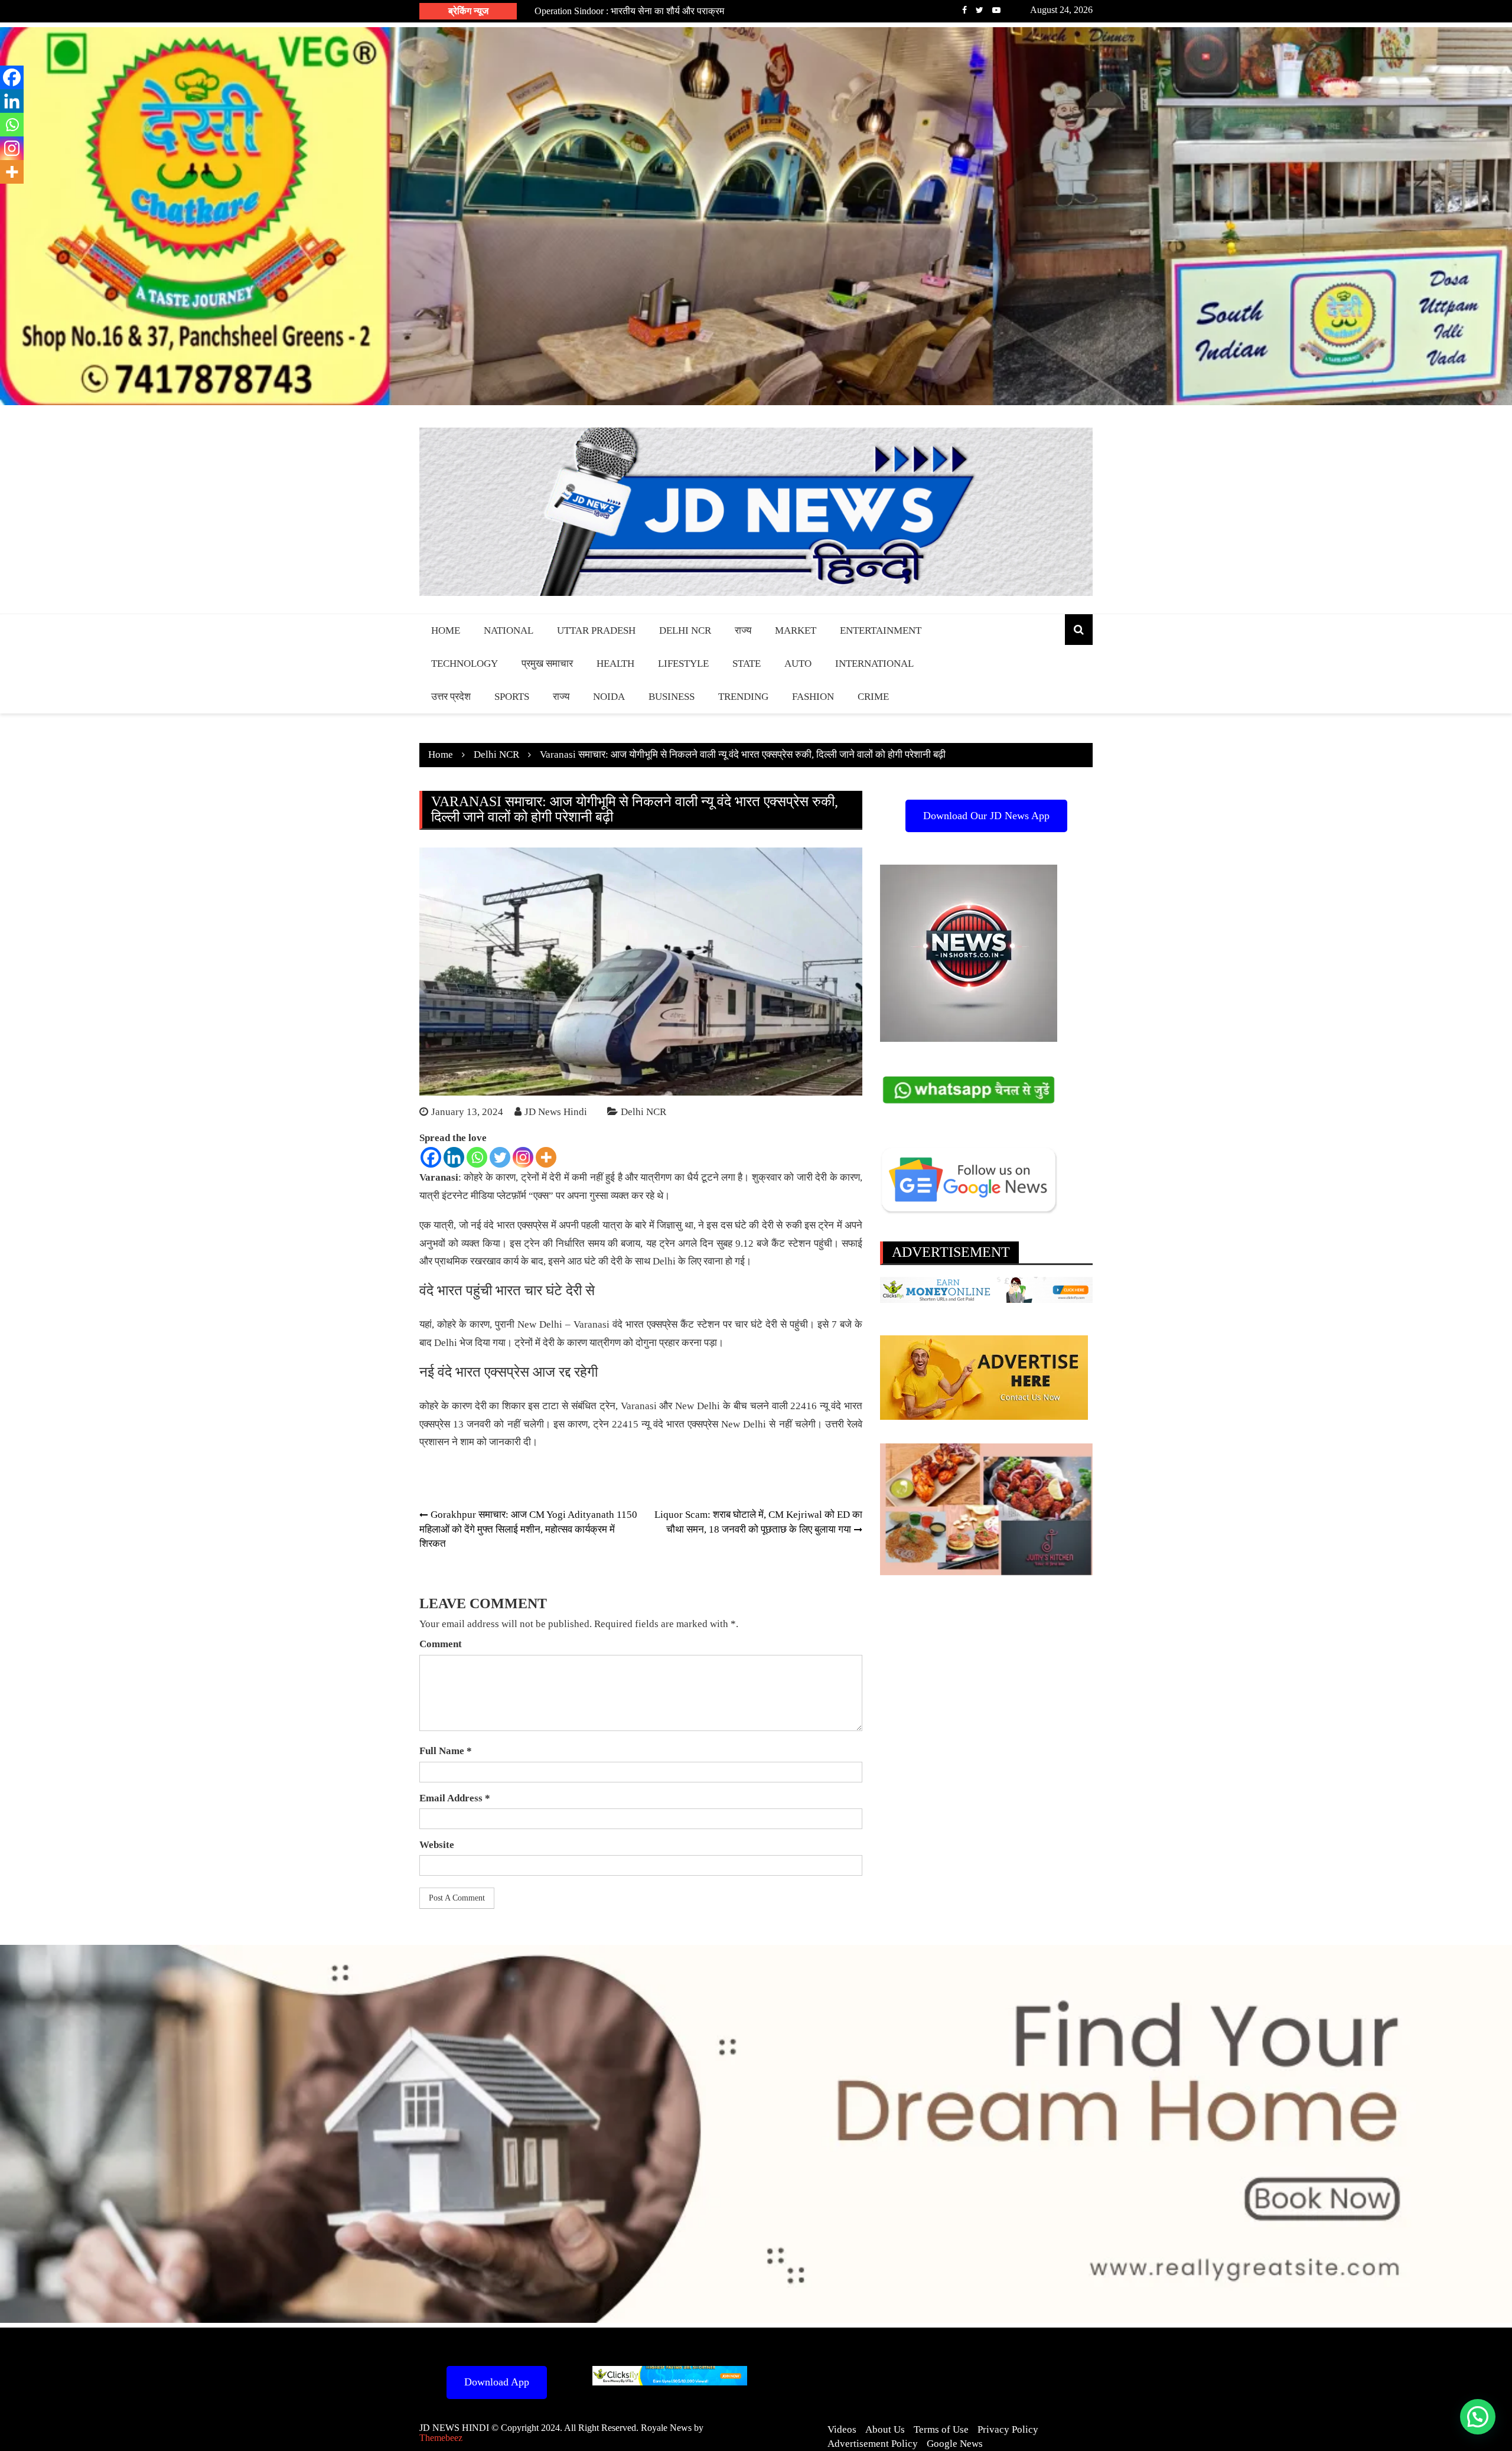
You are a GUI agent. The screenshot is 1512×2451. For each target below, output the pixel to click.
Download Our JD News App (986, 816)
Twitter (980, 10)
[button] (1478, 2417)
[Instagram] (523, 1157)
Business (672, 697)
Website (437, 1845)
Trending (743, 697)
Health (615, 664)
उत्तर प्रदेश (451, 697)
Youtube (996, 10)
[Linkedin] (454, 1157)
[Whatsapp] (477, 1157)
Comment (441, 1644)
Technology (465, 664)
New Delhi (744, 1424)
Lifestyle (683, 664)
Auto (798, 664)
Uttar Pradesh (596, 630)
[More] (546, 1157)
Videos (842, 2429)
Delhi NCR (685, 630)
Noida (609, 697)
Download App (497, 2382)
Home (446, 630)
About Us (885, 2429)
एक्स (541, 1196)
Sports (512, 697)
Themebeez (441, 2438)
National (509, 630)
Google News (955, 2444)
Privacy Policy (1008, 2429)
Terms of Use (941, 2429)
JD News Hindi (556, 1112)
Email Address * (455, 1798)
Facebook (964, 10)
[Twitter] (500, 1157)
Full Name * (446, 1751)
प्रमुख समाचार (547, 664)
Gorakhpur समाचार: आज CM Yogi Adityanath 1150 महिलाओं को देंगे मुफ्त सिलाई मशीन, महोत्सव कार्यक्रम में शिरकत (528, 1529)
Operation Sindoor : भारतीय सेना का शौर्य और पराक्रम (629, 11)
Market (796, 630)
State (747, 664)
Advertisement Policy (873, 2444)
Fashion (813, 697)
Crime (873, 697)
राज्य (743, 630)
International (874, 664)
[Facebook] (431, 1157)
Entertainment (881, 630)
